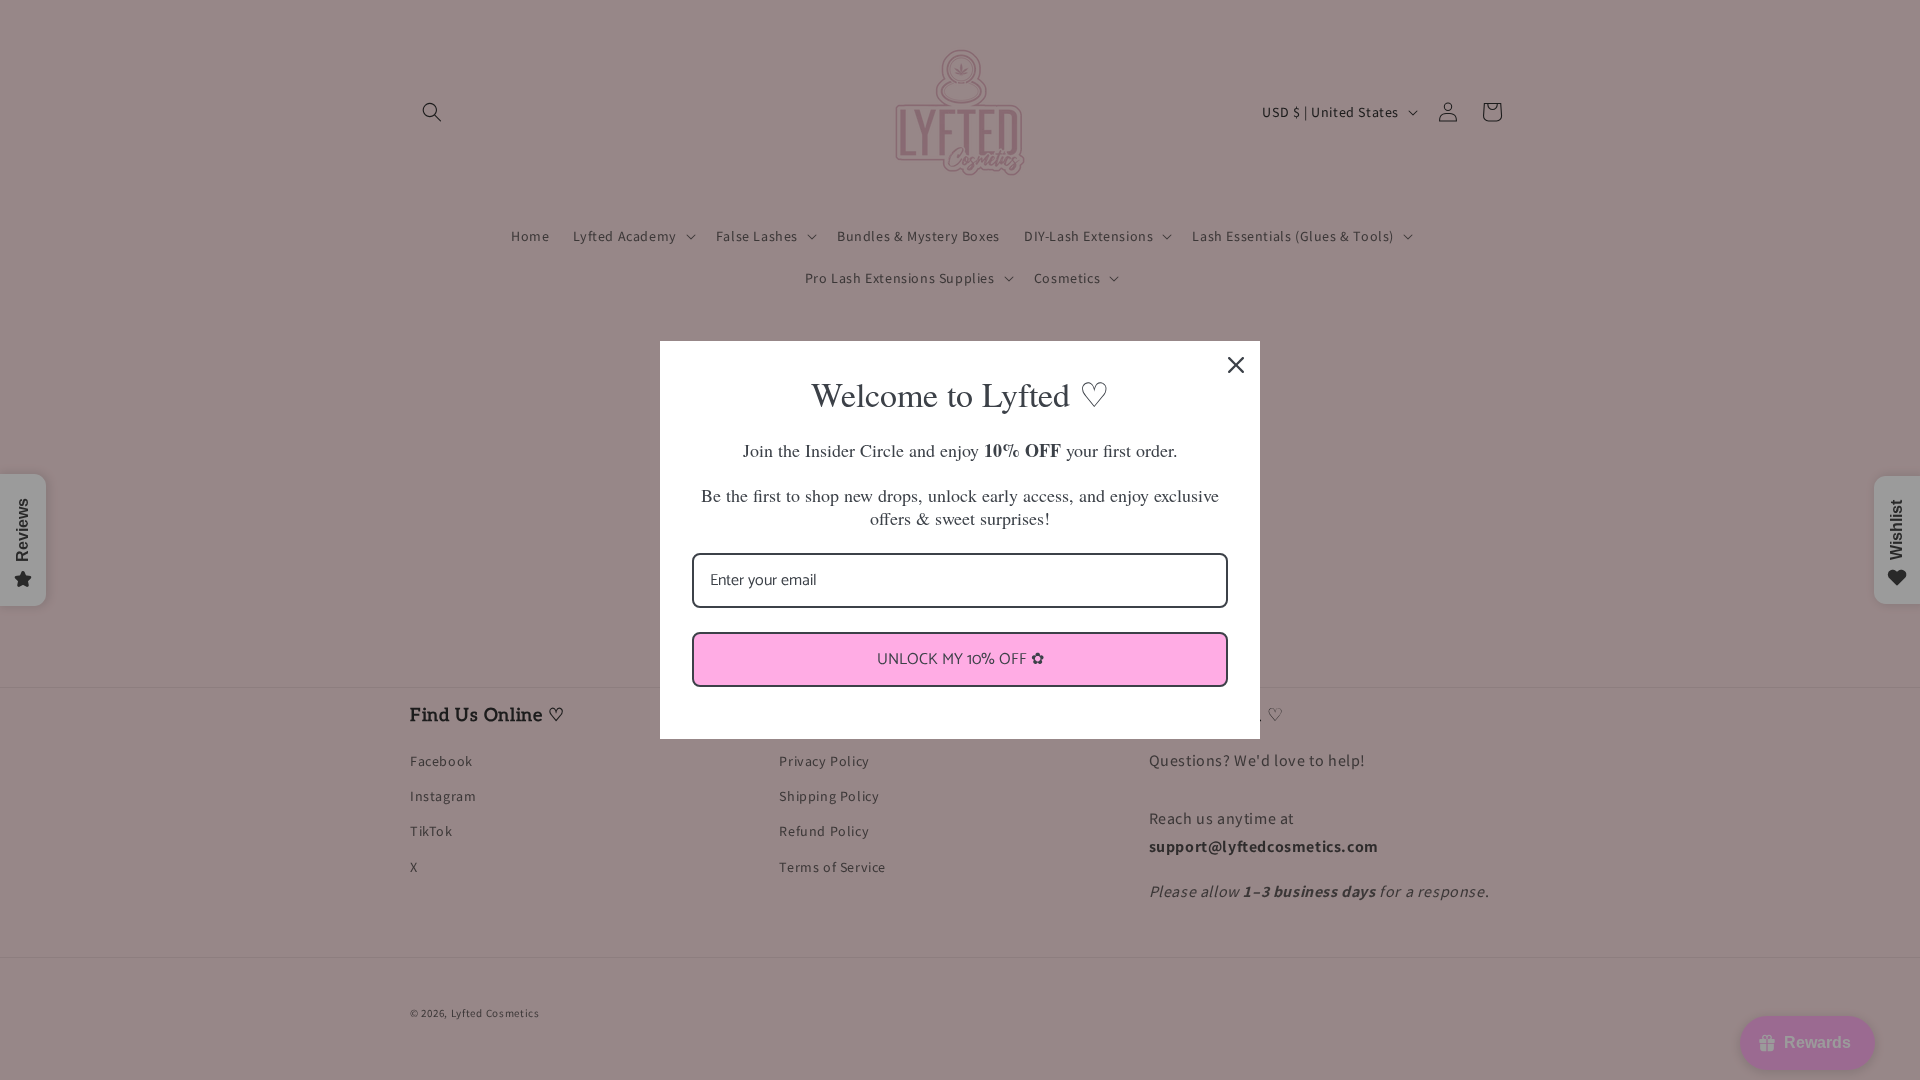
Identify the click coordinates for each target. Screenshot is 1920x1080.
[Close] (1236, 365)
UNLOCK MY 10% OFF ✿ (960, 659)
